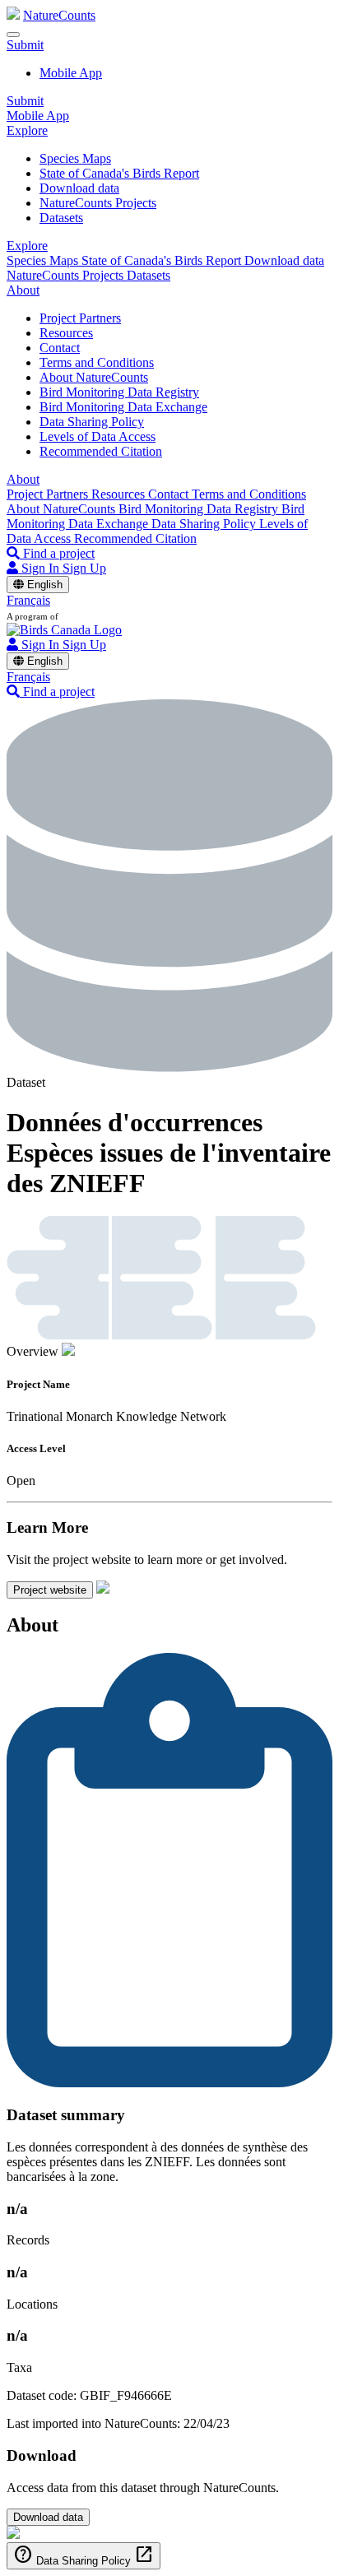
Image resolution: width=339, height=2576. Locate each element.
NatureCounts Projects (98, 203)
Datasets (61, 218)
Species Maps (75, 158)
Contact (60, 348)
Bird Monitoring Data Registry (119, 392)
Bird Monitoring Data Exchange (123, 407)
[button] (25, 45)
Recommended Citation (101, 451)
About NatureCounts (94, 377)
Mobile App (71, 73)
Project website (50, 1590)
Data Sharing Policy (92, 422)
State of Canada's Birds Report (119, 173)
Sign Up (84, 568)
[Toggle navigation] (13, 35)
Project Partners (80, 318)
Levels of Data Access (98, 436)
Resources (66, 333)
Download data (79, 188)
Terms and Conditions (97, 362)
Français (28, 600)
